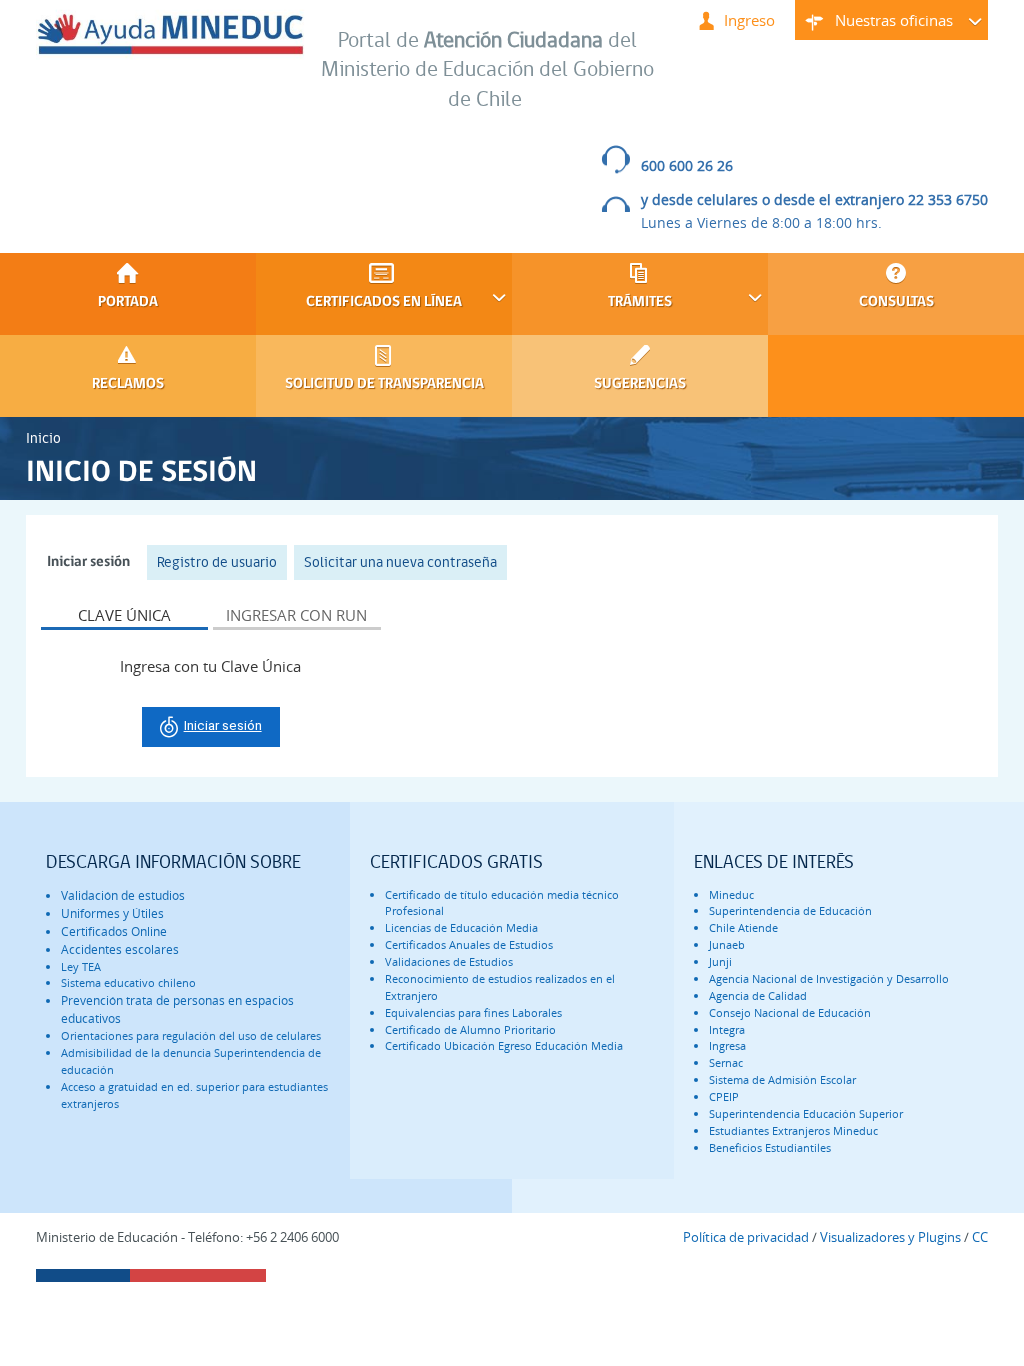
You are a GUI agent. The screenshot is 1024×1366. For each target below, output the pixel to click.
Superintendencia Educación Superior (806, 1113)
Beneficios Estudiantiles (770, 1147)
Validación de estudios (123, 895)
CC (980, 1237)
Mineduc (731, 894)
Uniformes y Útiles (112, 913)
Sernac (726, 1062)
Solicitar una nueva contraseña (400, 562)
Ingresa (727, 1045)
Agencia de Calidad (758, 995)
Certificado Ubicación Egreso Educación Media (504, 1045)
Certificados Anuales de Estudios (469, 944)
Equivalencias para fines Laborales (473, 1012)
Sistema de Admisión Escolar (782, 1079)
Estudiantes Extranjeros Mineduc (793, 1130)
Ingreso (749, 20)
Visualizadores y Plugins (890, 1237)
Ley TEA (81, 966)
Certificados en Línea (359, 301)
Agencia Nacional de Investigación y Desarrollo (829, 978)
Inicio (43, 438)
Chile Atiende (743, 927)
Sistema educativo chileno (128, 982)
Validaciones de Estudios (449, 961)
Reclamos (128, 384)
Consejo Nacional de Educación (790, 1012)
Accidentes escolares (120, 949)
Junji (720, 961)
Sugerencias (640, 384)
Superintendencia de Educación (790, 910)
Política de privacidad (746, 1237)
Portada (128, 302)
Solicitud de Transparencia (384, 384)
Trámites (592, 301)
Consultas (896, 302)
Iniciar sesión (93, 562)
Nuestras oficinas (874, 25)
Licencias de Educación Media (461, 927)
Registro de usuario (217, 562)
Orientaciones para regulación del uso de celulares (191, 1035)
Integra (727, 1029)
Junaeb (727, 944)
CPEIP (724, 1096)
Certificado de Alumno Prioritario (470, 1029)
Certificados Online (114, 931)
